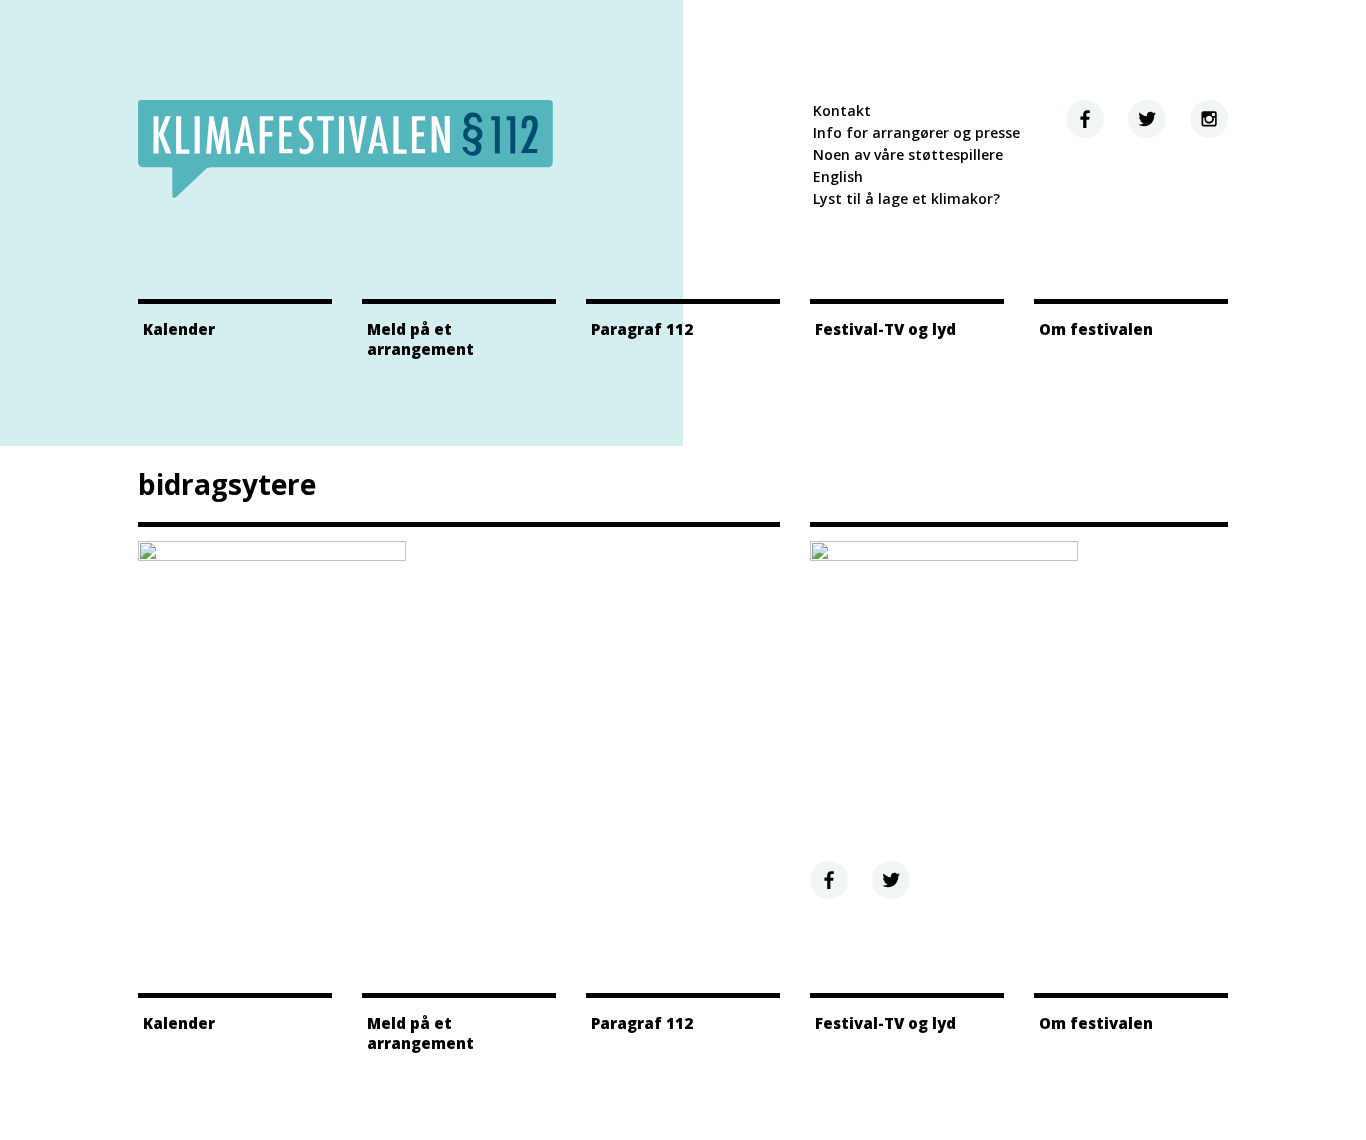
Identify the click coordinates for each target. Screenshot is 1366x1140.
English (838, 176)
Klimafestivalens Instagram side (1209, 119)
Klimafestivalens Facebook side (1085, 119)
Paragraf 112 (642, 329)
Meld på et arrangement (420, 339)
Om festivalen (1096, 329)
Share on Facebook (829, 880)
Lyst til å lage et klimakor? (906, 198)
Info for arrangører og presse (916, 132)
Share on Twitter (891, 880)
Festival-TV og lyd (885, 329)
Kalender (179, 329)
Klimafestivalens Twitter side (1147, 119)
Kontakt (842, 110)
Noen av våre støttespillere (908, 154)
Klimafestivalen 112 (345, 149)
